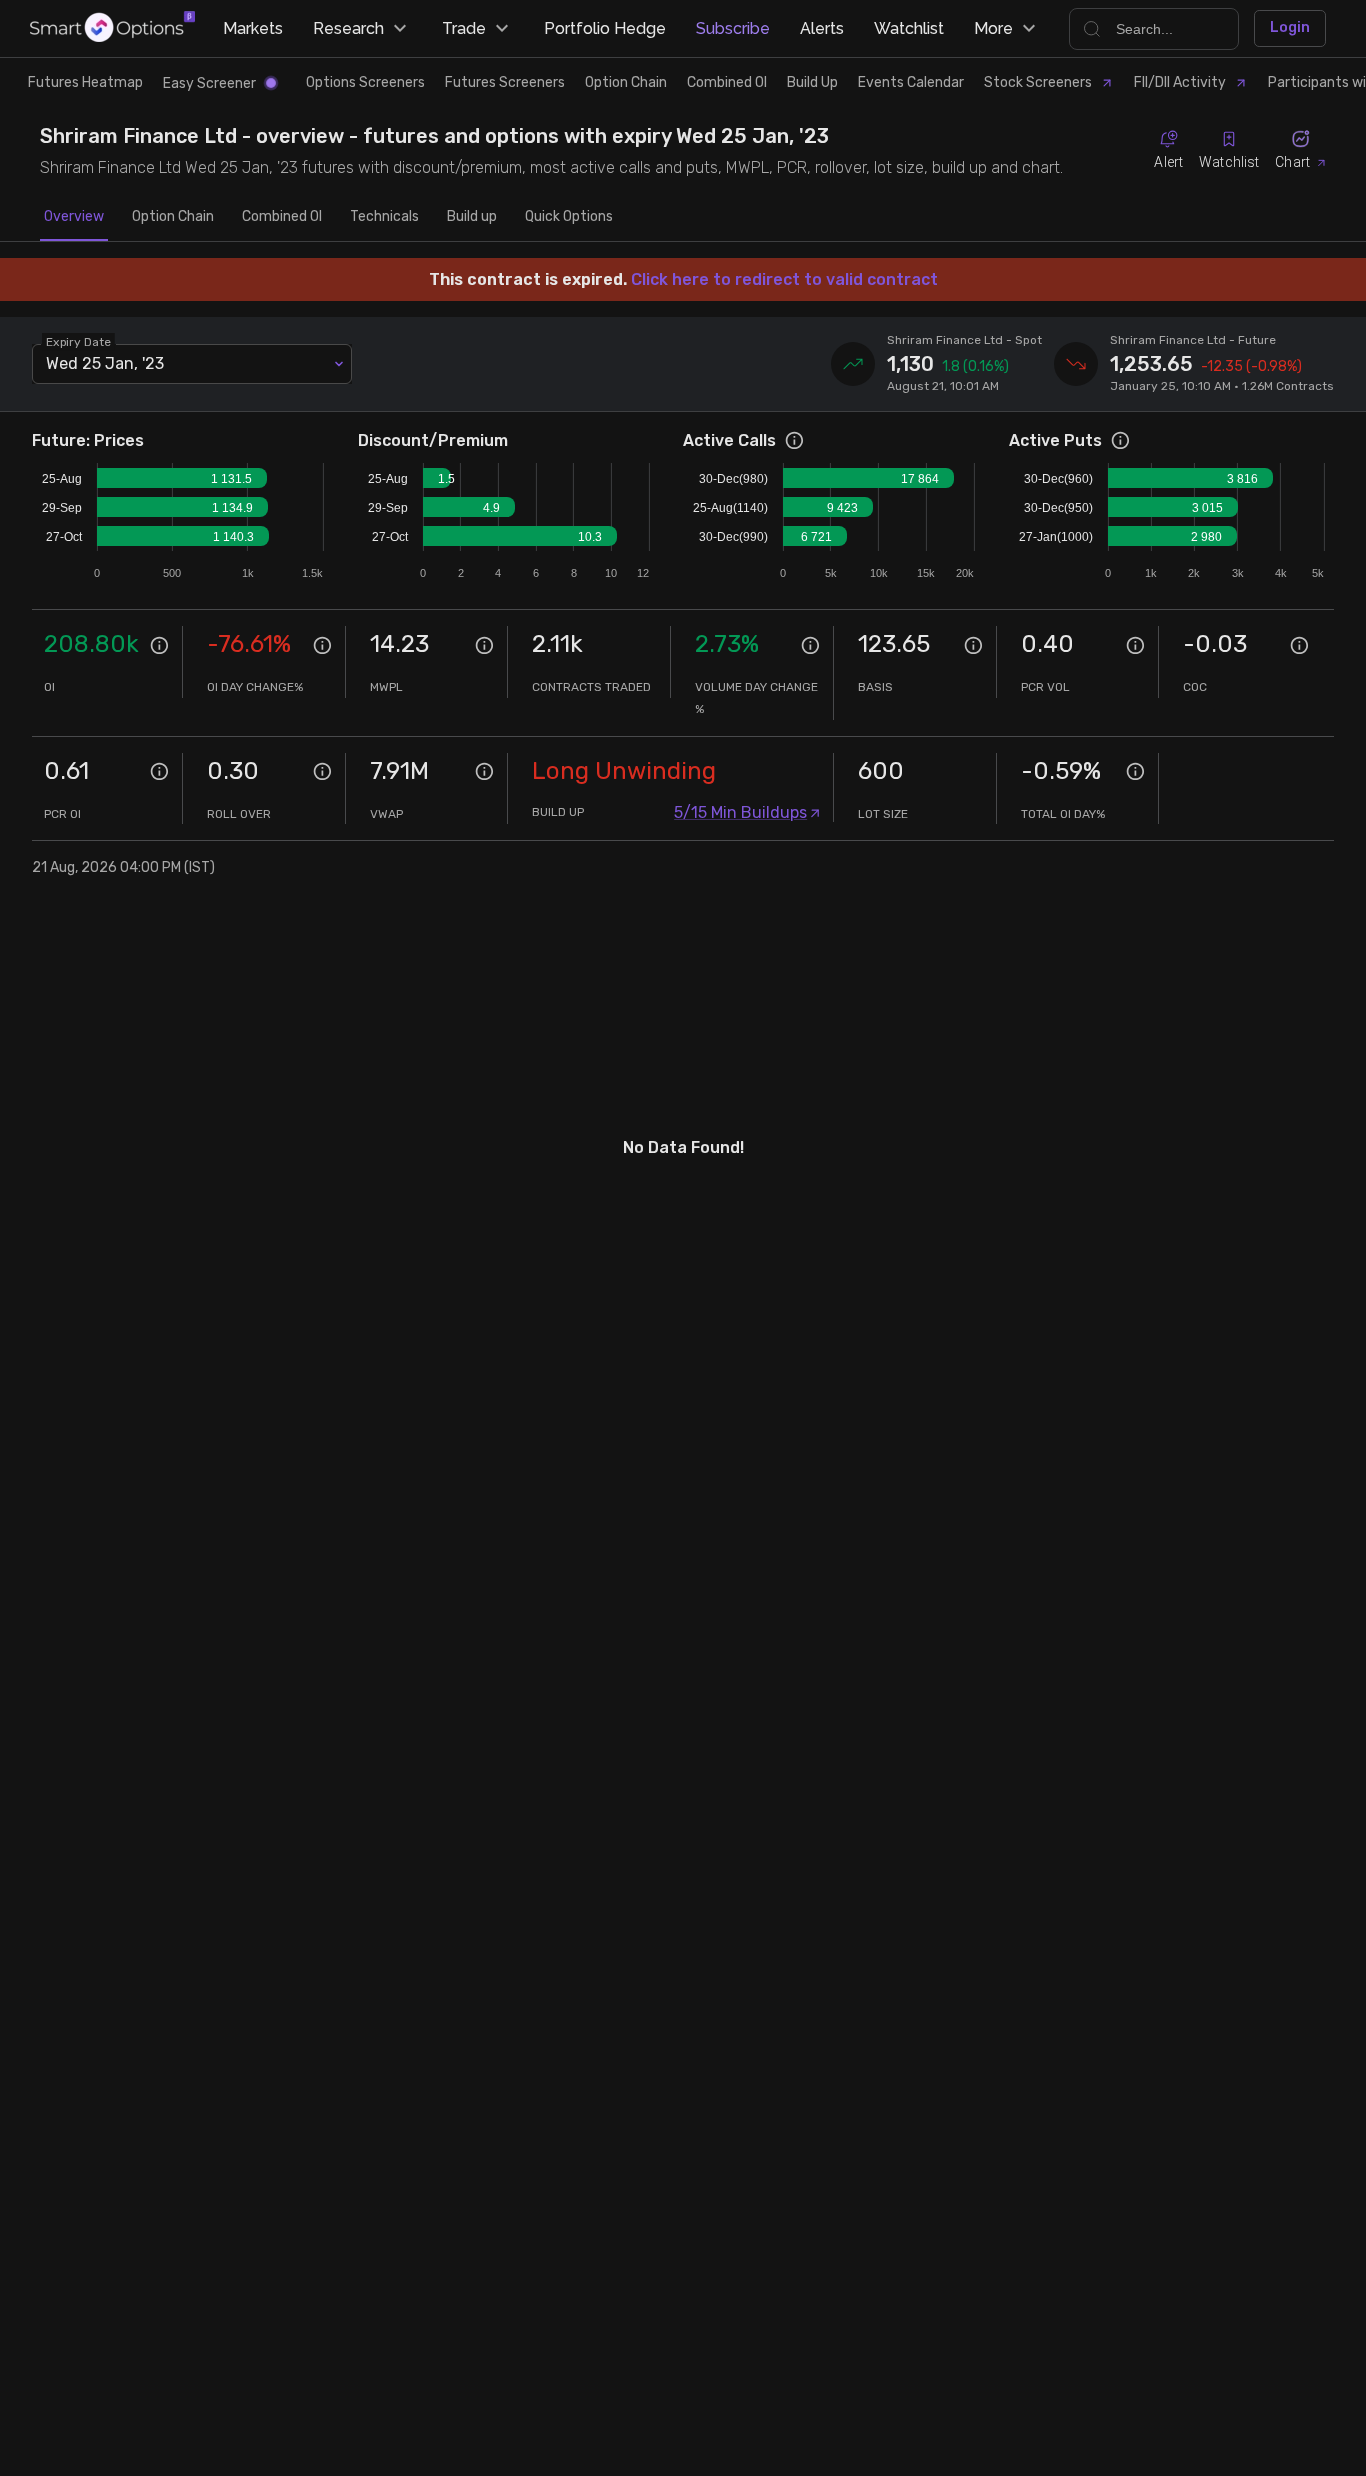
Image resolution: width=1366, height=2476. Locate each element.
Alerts (822, 28)
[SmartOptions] (112, 28)
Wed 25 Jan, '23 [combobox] (105, 363)
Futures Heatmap (85, 82)
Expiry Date (78, 341)
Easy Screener (209, 83)
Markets (253, 28)
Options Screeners (365, 82)
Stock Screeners (1038, 82)
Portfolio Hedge (605, 28)
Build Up (812, 82)
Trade (464, 28)
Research (348, 28)
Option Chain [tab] (173, 216)
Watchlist (909, 28)
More (993, 28)
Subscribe (733, 28)
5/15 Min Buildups (740, 812)
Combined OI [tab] (282, 216)
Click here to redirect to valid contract (784, 279)
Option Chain (626, 82)
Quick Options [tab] (569, 216)
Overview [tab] (74, 216)
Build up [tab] (472, 216)
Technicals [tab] (384, 216)
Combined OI (727, 82)
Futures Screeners (505, 82)
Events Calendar (911, 82)
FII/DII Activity (1180, 82)
